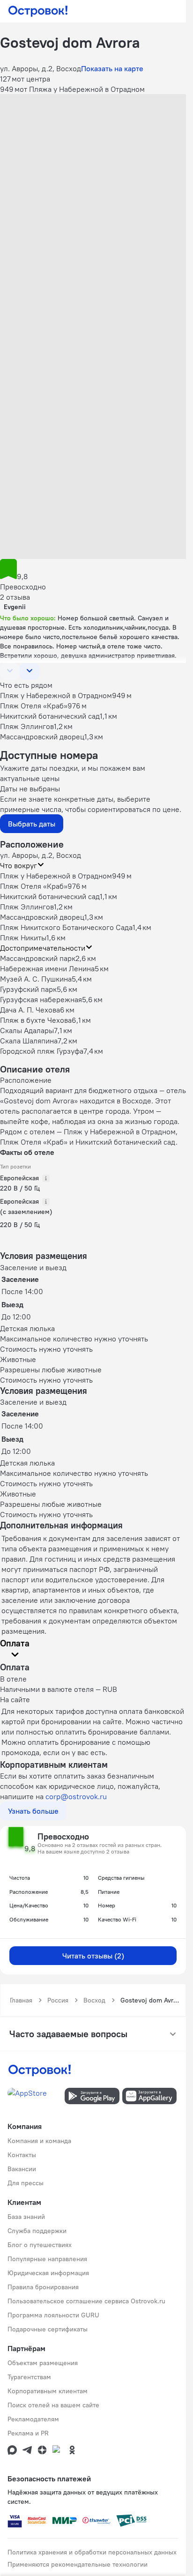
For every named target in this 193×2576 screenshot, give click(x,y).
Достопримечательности (43, 948)
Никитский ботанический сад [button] (50, 896)
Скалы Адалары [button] (27, 1030)
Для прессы (26, 2183)
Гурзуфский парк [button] (28, 989)
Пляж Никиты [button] (23, 938)
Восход (94, 2000)
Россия (58, 2000)
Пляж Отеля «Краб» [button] (34, 886)
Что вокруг (19, 865)
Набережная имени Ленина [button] (47, 968)
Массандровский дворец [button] (42, 917)
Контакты (22, 2155)
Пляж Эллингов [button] (27, 907)
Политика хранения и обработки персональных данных (92, 2552)
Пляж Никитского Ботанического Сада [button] (66, 927)
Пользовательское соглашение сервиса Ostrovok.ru (86, 2301)
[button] (93, 152)
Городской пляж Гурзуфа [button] (42, 1051)
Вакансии (22, 2169)
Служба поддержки (37, 2231)
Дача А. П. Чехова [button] (30, 1010)
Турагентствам (29, 2377)
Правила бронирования (43, 2287)
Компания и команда (39, 2141)
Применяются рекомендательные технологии (78, 2564)
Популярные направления (47, 2259)
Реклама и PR (28, 2433)
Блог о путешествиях (40, 2245)
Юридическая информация (48, 2273)
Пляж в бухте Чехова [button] (36, 1020)
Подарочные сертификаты (48, 2329)
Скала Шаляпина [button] (29, 1041)
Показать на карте (112, 68)
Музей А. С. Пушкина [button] (36, 979)
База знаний (26, 2217)
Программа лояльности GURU (53, 2315)
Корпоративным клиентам (48, 2391)
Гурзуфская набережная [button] (41, 999)
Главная (21, 2000)
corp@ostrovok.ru (76, 1796)
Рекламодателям (33, 2419)
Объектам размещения (43, 2363)
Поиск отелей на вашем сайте (53, 2405)
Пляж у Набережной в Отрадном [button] (56, 876)
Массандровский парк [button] (38, 958)
